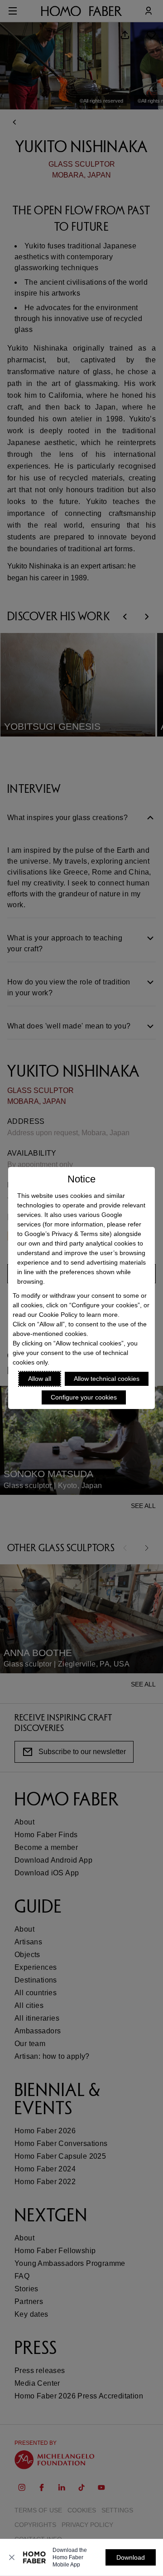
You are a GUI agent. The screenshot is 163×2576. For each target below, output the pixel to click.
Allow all (40, 1379)
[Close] (12, 2557)
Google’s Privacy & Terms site (67, 1234)
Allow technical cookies (107, 1379)
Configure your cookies (84, 1397)
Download (131, 2557)
